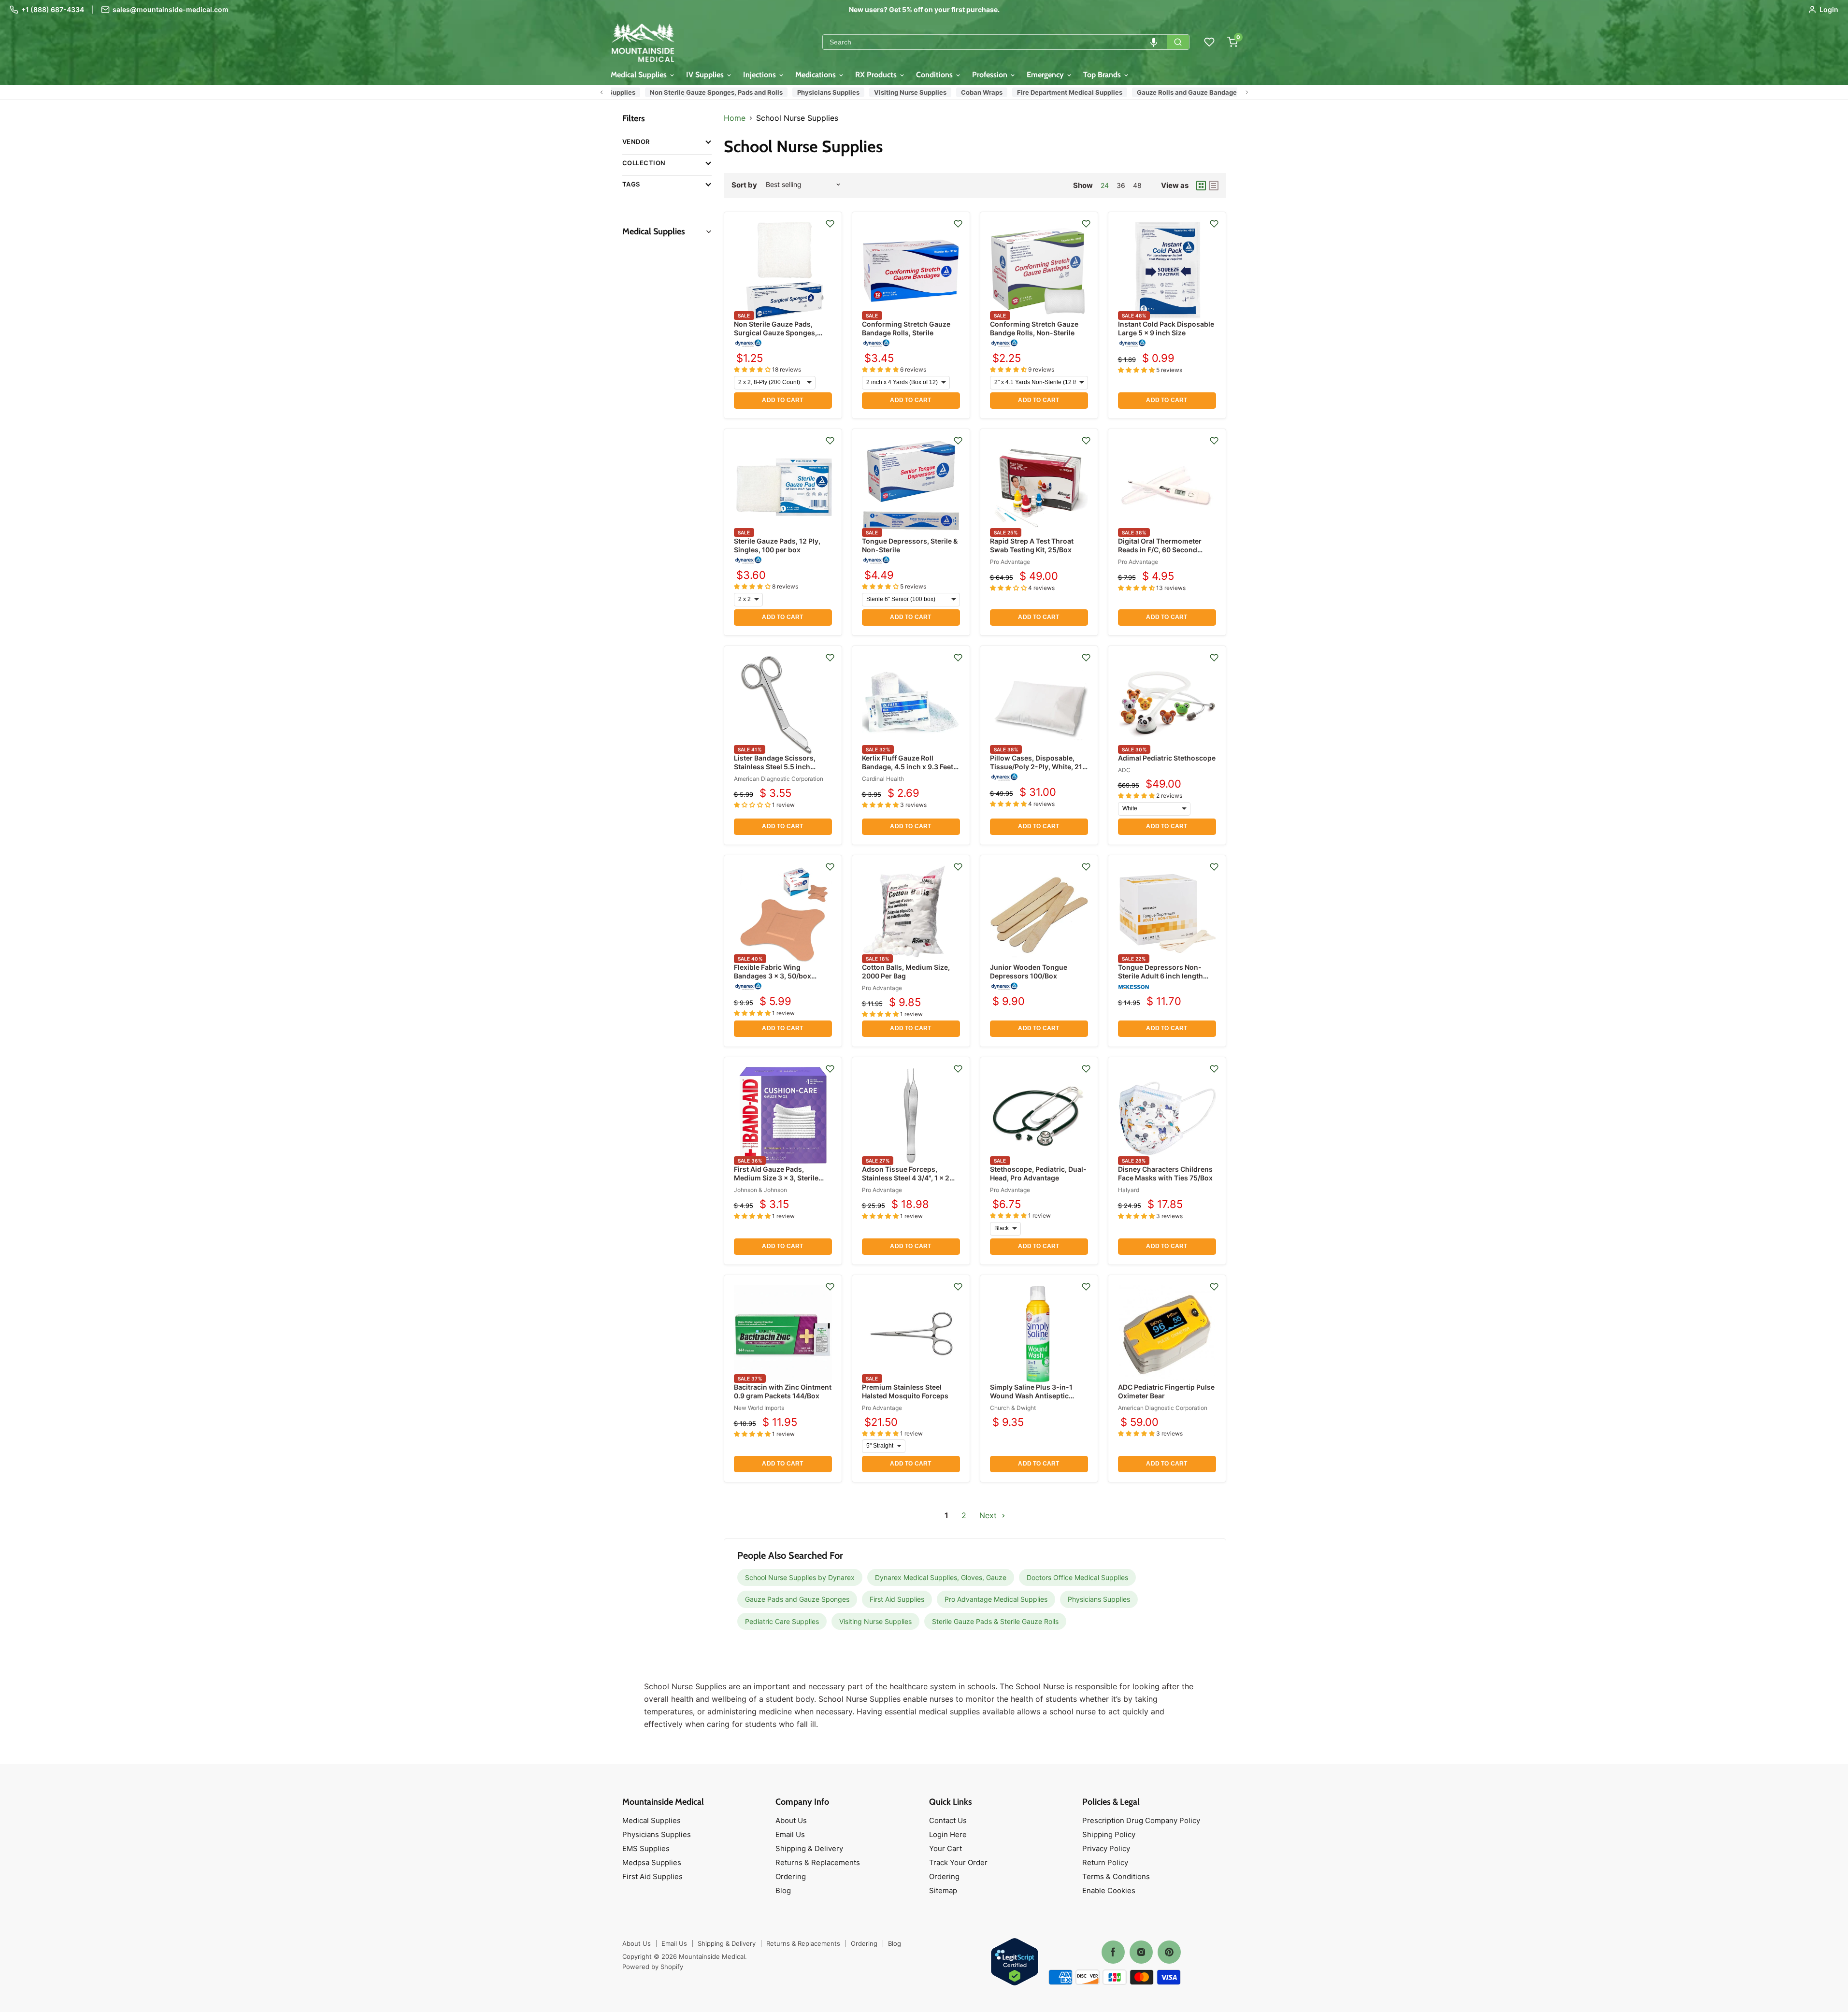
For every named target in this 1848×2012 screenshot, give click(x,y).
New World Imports (759, 1408)
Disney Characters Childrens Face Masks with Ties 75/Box (1165, 1173)
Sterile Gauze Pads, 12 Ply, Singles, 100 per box (777, 545)
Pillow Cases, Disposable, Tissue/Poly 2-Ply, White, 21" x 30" (1038, 767)
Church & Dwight (1013, 1408)
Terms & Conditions (1116, 1876)
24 (1105, 185)
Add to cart (782, 400)
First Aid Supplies (897, 1599)
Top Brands (1103, 75)
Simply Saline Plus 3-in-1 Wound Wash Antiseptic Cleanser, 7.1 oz (1031, 1396)
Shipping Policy (1109, 1834)
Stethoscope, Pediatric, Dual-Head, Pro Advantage (1038, 1173)
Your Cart (945, 1848)
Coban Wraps (972, 92)
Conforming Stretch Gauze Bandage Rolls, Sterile (906, 328)
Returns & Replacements (818, 1862)
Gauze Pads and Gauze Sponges (797, 1599)
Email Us (790, 1834)
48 (1137, 185)
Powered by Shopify (653, 1967)
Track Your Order (958, 1862)
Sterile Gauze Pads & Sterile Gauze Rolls (995, 1621)
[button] (1154, 42)
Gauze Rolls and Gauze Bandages (1178, 92)
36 (1121, 185)
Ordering (791, 1876)
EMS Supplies (646, 1848)
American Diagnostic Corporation (779, 779)
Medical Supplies (640, 75)
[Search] (1178, 42)
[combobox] (995, 42)
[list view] (1214, 186)
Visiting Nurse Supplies (900, 92)
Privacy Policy (1106, 1848)
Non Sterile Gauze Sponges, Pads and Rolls (706, 92)
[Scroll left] (602, 92)
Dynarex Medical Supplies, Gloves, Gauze (941, 1577)
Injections (760, 75)
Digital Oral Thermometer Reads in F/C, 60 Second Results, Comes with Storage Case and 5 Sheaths (1165, 554)
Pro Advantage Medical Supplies (996, 1599)
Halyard (1129, 1190)
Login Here (948, 1834)
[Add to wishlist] (830, 224)
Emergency (1046, 75)
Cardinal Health (883, 779)
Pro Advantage (1010, 562)
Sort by (744, 185)
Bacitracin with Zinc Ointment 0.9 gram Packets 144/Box (783, 1391)
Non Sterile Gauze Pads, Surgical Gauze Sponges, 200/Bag (775, 333)
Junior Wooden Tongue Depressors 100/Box (1029, 971)
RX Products (877, 75)
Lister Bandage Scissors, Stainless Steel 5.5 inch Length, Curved (775, 767)
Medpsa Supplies (652, 1862)
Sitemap (943, 1890)
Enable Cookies (1109, 1890)
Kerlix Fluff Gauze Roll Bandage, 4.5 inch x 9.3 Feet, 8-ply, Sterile (909, 767)
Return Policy (1105, 1862)
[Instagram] (1141, 1952)
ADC (1124, 770)
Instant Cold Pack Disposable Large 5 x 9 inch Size (1166, 328)
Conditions (935, 75)
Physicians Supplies (818, 92)
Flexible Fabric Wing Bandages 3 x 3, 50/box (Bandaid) (773, 976)
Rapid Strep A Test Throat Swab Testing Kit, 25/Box (1032, 545)
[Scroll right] (1247, 92)
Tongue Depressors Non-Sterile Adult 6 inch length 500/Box (1160, 976)
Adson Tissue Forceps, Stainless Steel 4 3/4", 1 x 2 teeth (906, 1178)
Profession (991, 75)
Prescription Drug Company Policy (1141, 1820)
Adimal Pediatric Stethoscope (1167, 758)
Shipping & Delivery (809, 1848)
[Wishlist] (1209, 42)
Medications (817, 75)
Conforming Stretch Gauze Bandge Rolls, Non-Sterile (1034, 328)
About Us (791, 1820)
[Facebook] (1113, 1952)
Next (989, 1515)
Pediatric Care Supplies (782, 1621)
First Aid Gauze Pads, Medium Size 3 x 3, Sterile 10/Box (776, 1178)
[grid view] (1201, 186)
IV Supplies (706, 75)
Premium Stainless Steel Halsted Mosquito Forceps (905, 1391)
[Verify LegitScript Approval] (1015, 1962)
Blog (783, 1890)
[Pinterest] (1169, 1952)
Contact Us (948, 1820)
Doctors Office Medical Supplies (1077, 1577)
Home (735, 118)
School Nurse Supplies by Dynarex (800, 1577)
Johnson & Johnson (760, 1190)
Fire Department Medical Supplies (1060, 92)
